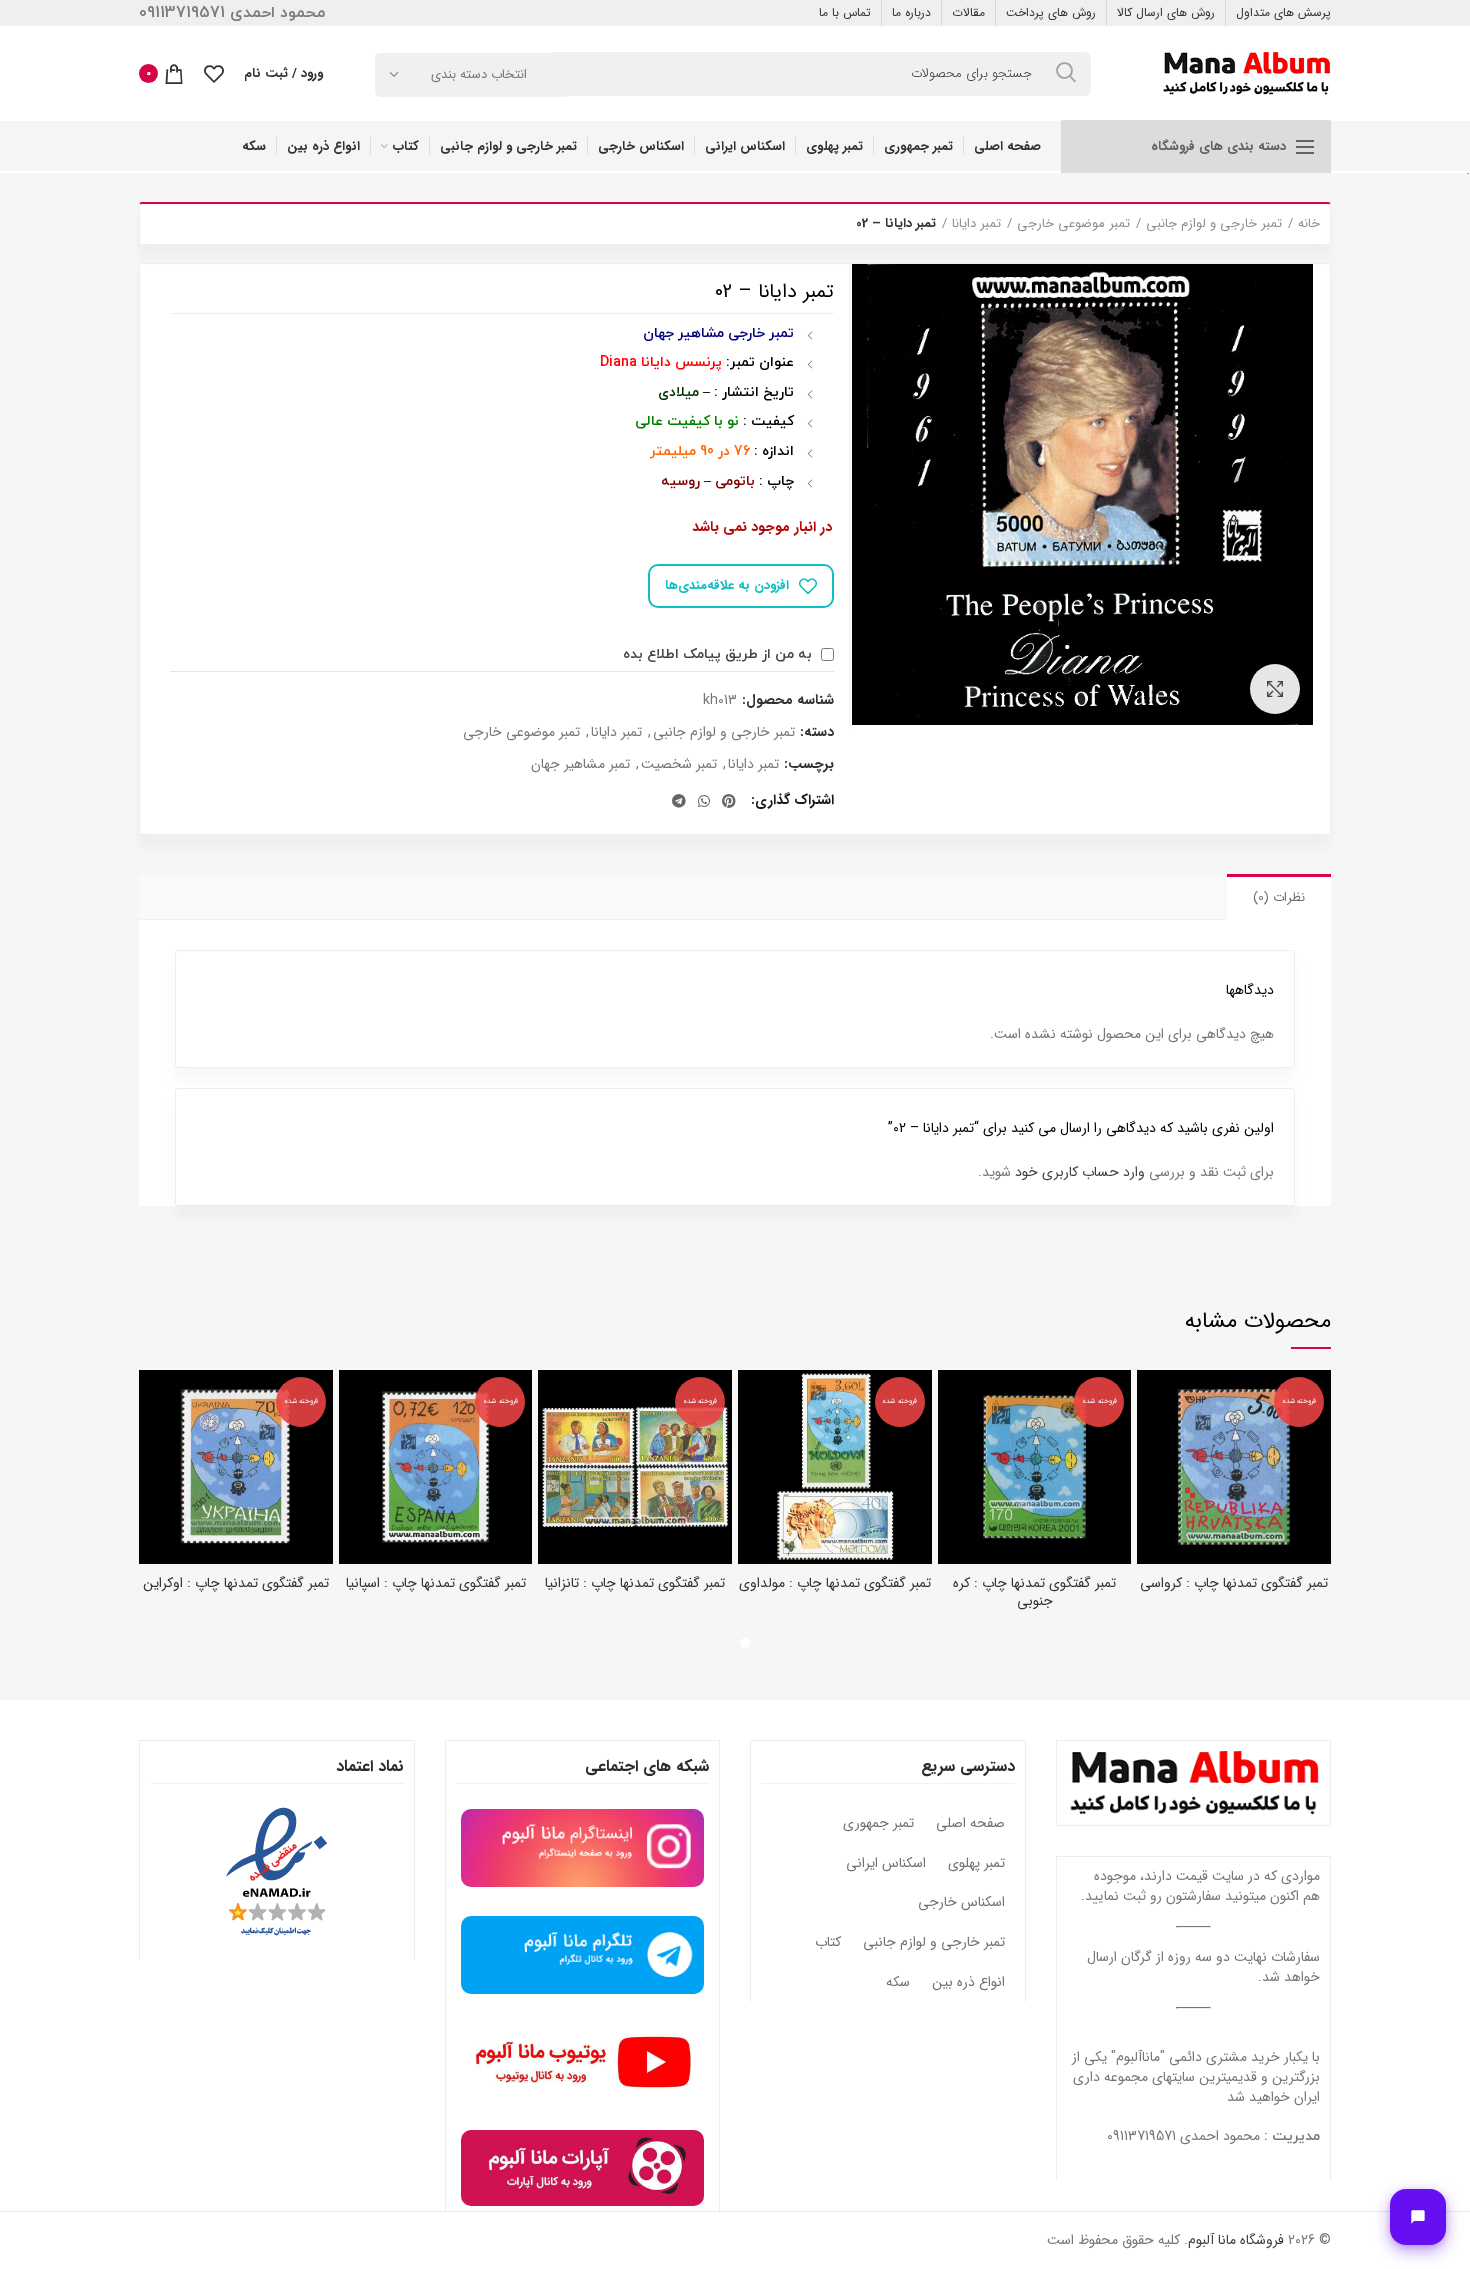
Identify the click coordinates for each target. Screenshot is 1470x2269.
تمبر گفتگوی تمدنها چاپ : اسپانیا (436, 1583)
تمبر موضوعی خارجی (1073, 224)
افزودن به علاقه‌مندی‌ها (727, 585)
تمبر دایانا (976, 224)
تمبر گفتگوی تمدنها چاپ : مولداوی (835, 1583)
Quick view (1152, 1402)
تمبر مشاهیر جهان (580, 764)
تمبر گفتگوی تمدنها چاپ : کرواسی (1234, 1583)
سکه (898, 1983)
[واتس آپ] (704, 801)
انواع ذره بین (968, 1983)
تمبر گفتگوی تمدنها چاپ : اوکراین (236, 1583)
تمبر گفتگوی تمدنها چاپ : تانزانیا (635, 1583)
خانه (1309, 224)
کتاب (828, 1943)
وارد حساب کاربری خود (1080, 1172)
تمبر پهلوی (976, 1864)
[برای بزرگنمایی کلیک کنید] (1275, 689)
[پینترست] (729, 801)
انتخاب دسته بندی (479, 74)
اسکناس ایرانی (886, 1864)
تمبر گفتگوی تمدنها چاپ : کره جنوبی (1034, 1592)
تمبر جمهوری (878, 1824)
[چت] (1418, 2217)
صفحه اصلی (970, 1824)
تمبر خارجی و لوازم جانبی (1214, 224)
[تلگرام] (679, 801)
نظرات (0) (1279, 897)
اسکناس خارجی (961, 1903)
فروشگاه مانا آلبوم (1236, 2240)
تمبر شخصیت (679, 764)
